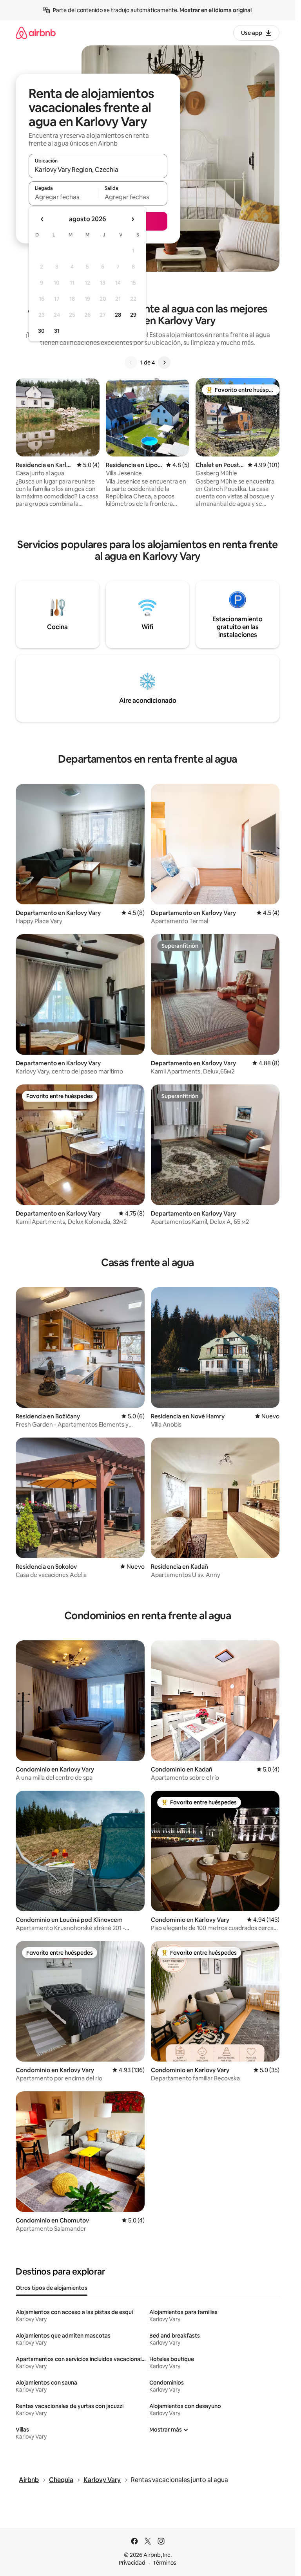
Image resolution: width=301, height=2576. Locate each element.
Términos (165, 2563)
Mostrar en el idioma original (216, 10)
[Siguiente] (164, 363)
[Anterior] (131, 363)
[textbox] (63, 197)
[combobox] (98, 170)
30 (41, 331)
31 (57, 331)
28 (118, 315)
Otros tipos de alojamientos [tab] (52, 2288)
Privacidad (132, 2563)
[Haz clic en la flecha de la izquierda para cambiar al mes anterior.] (42, 219)
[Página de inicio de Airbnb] (36, 33)
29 (133, 315)
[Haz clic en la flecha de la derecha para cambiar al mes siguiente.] (132, 219)
